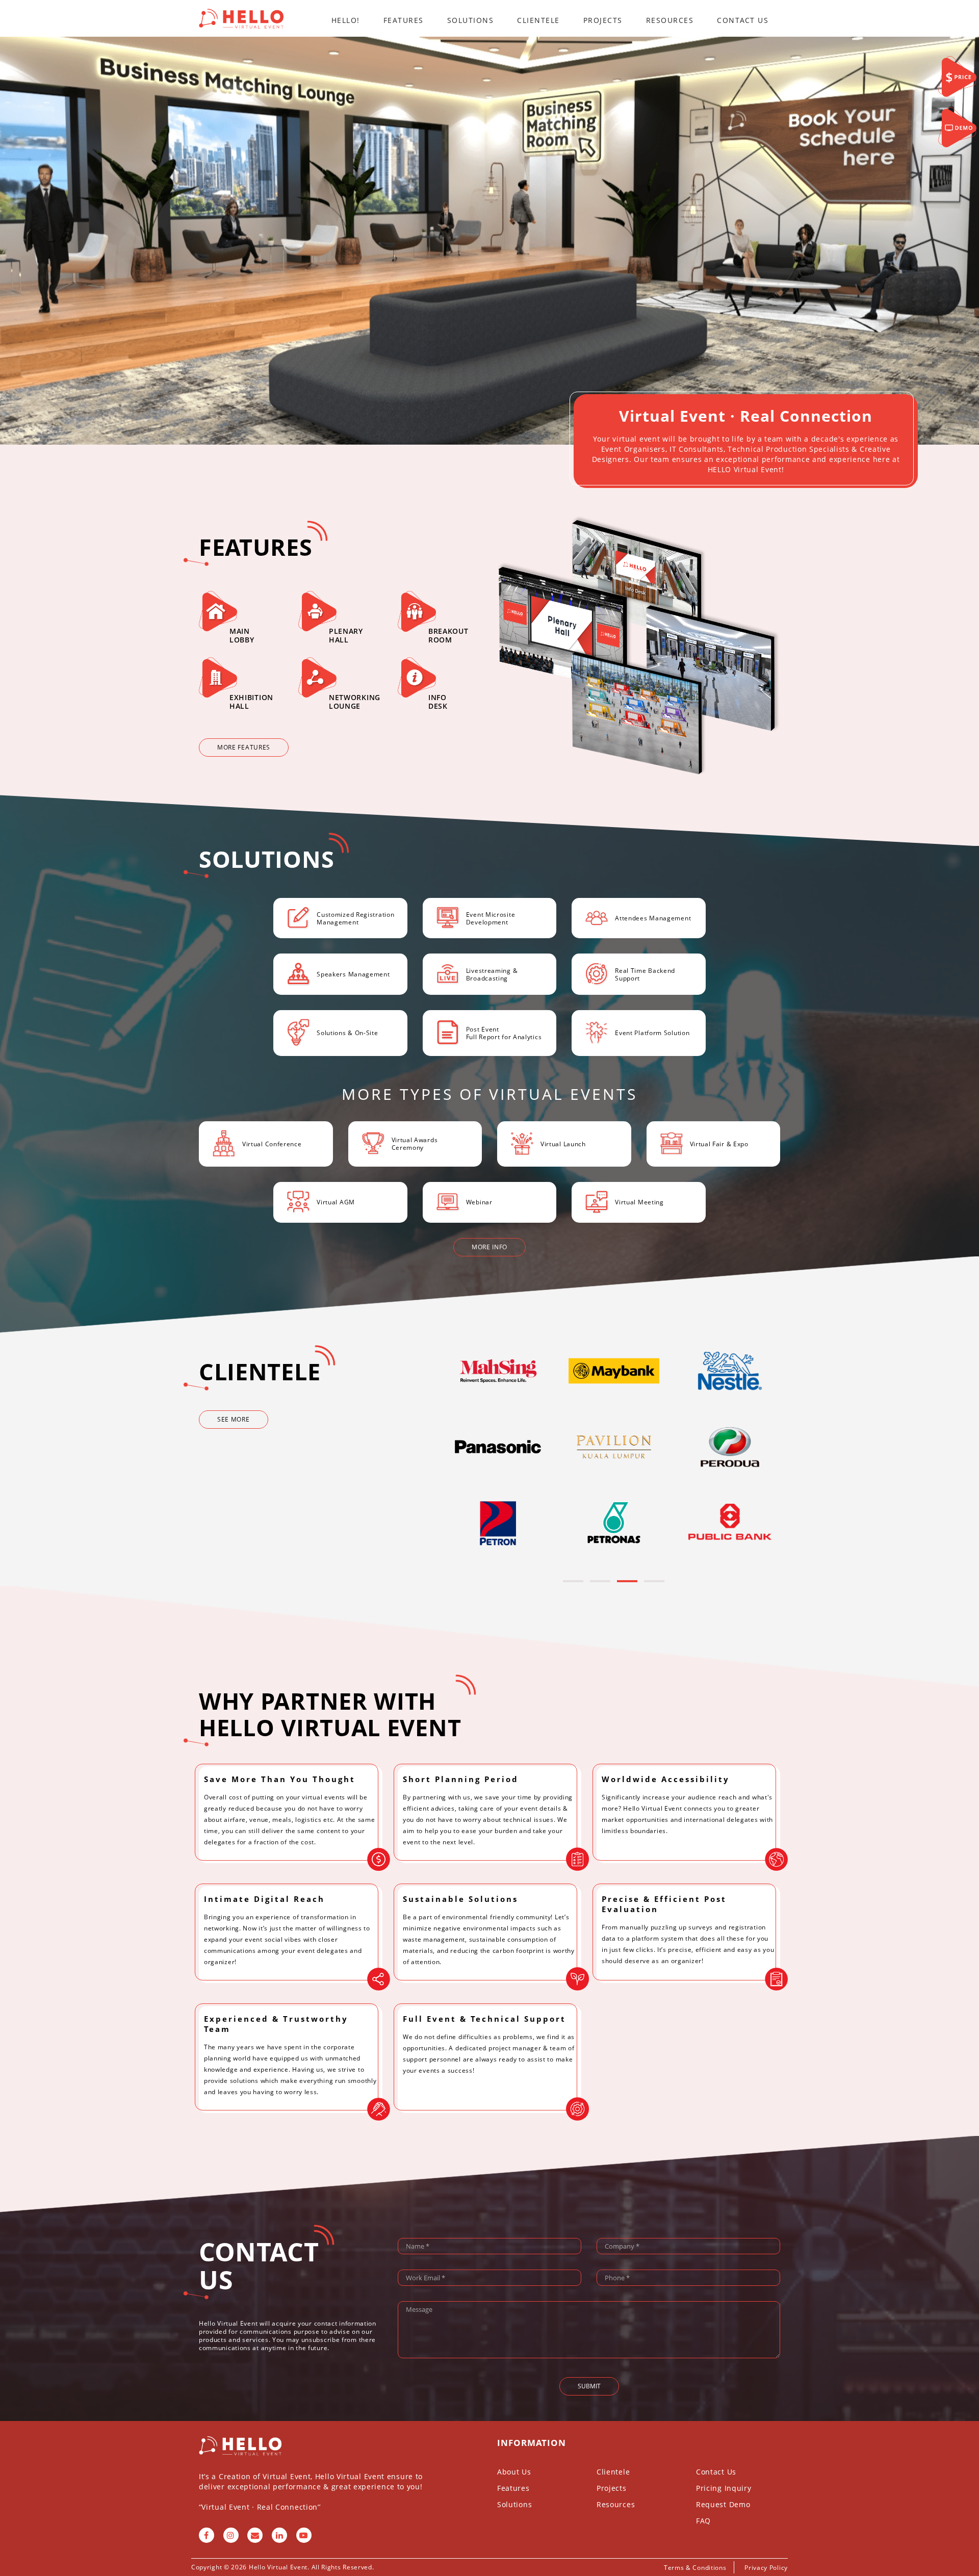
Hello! (346, 20)
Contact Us (743, 20)
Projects (603, 20)
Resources (670, 20)
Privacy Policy (766, 2568)
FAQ (703, 2521)
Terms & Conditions (695, 2568)
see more (234, 1419)
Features (404, 20)
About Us (514, 2472)
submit (589, 2386)
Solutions (471, 20)
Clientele (538, 20)
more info (489, 1247)
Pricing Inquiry (724, 2488)
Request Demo (723, 2504)
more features (244, 747)
